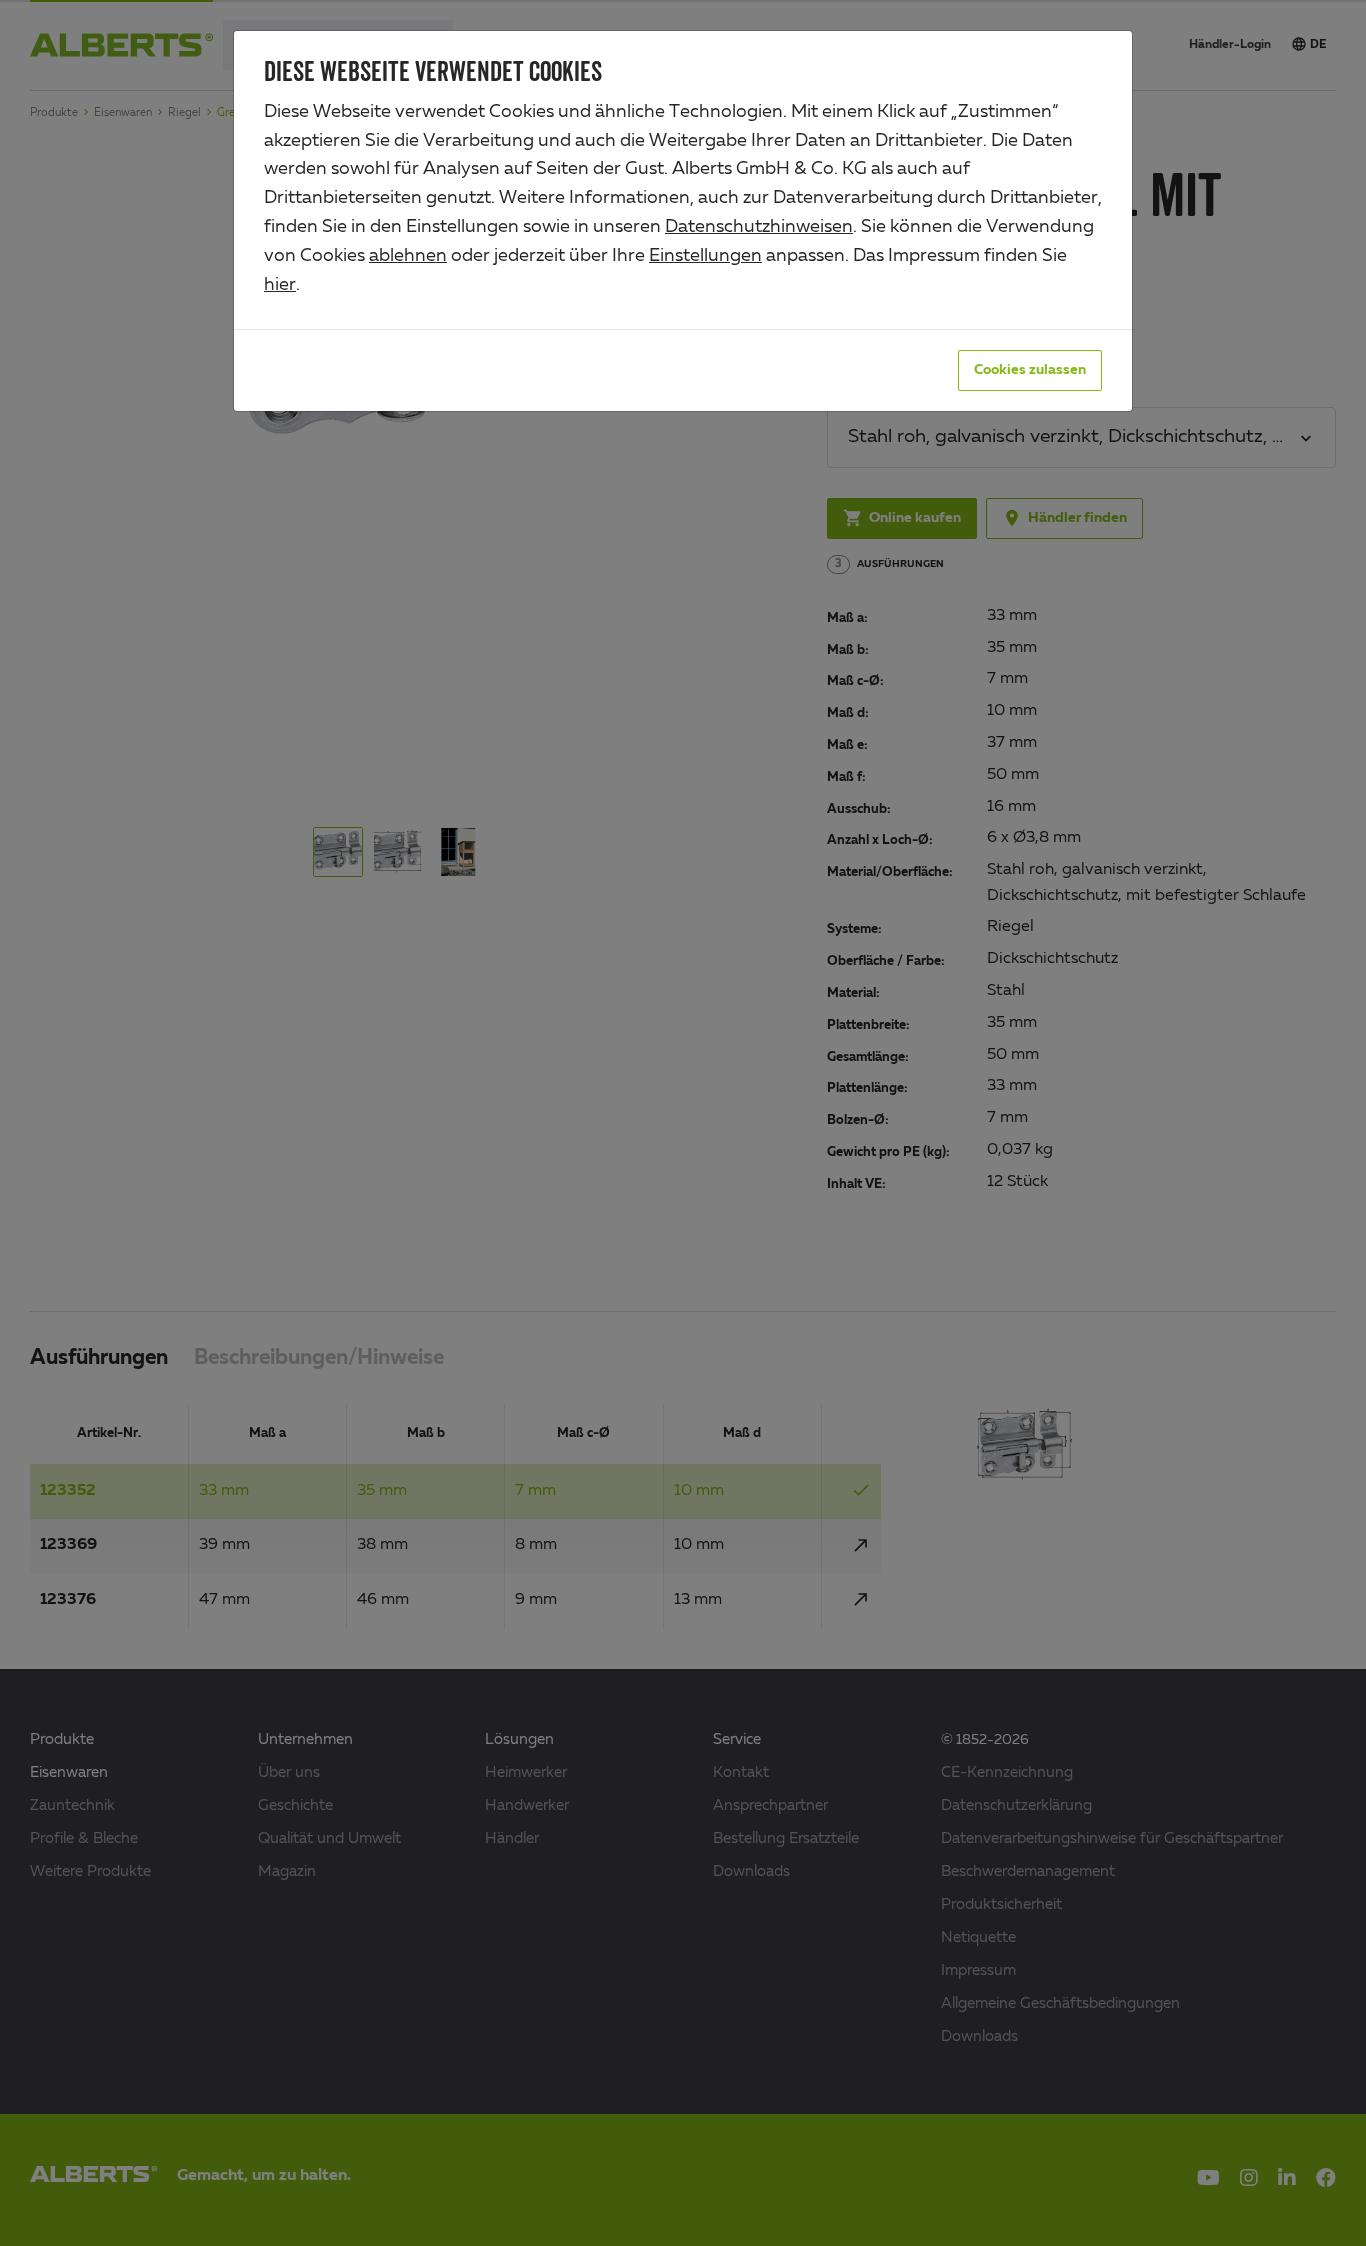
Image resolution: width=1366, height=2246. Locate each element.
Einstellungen (705, 256)
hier (280, 285)
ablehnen (408, 256)
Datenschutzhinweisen (759, 227)
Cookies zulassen (1030, 370)
